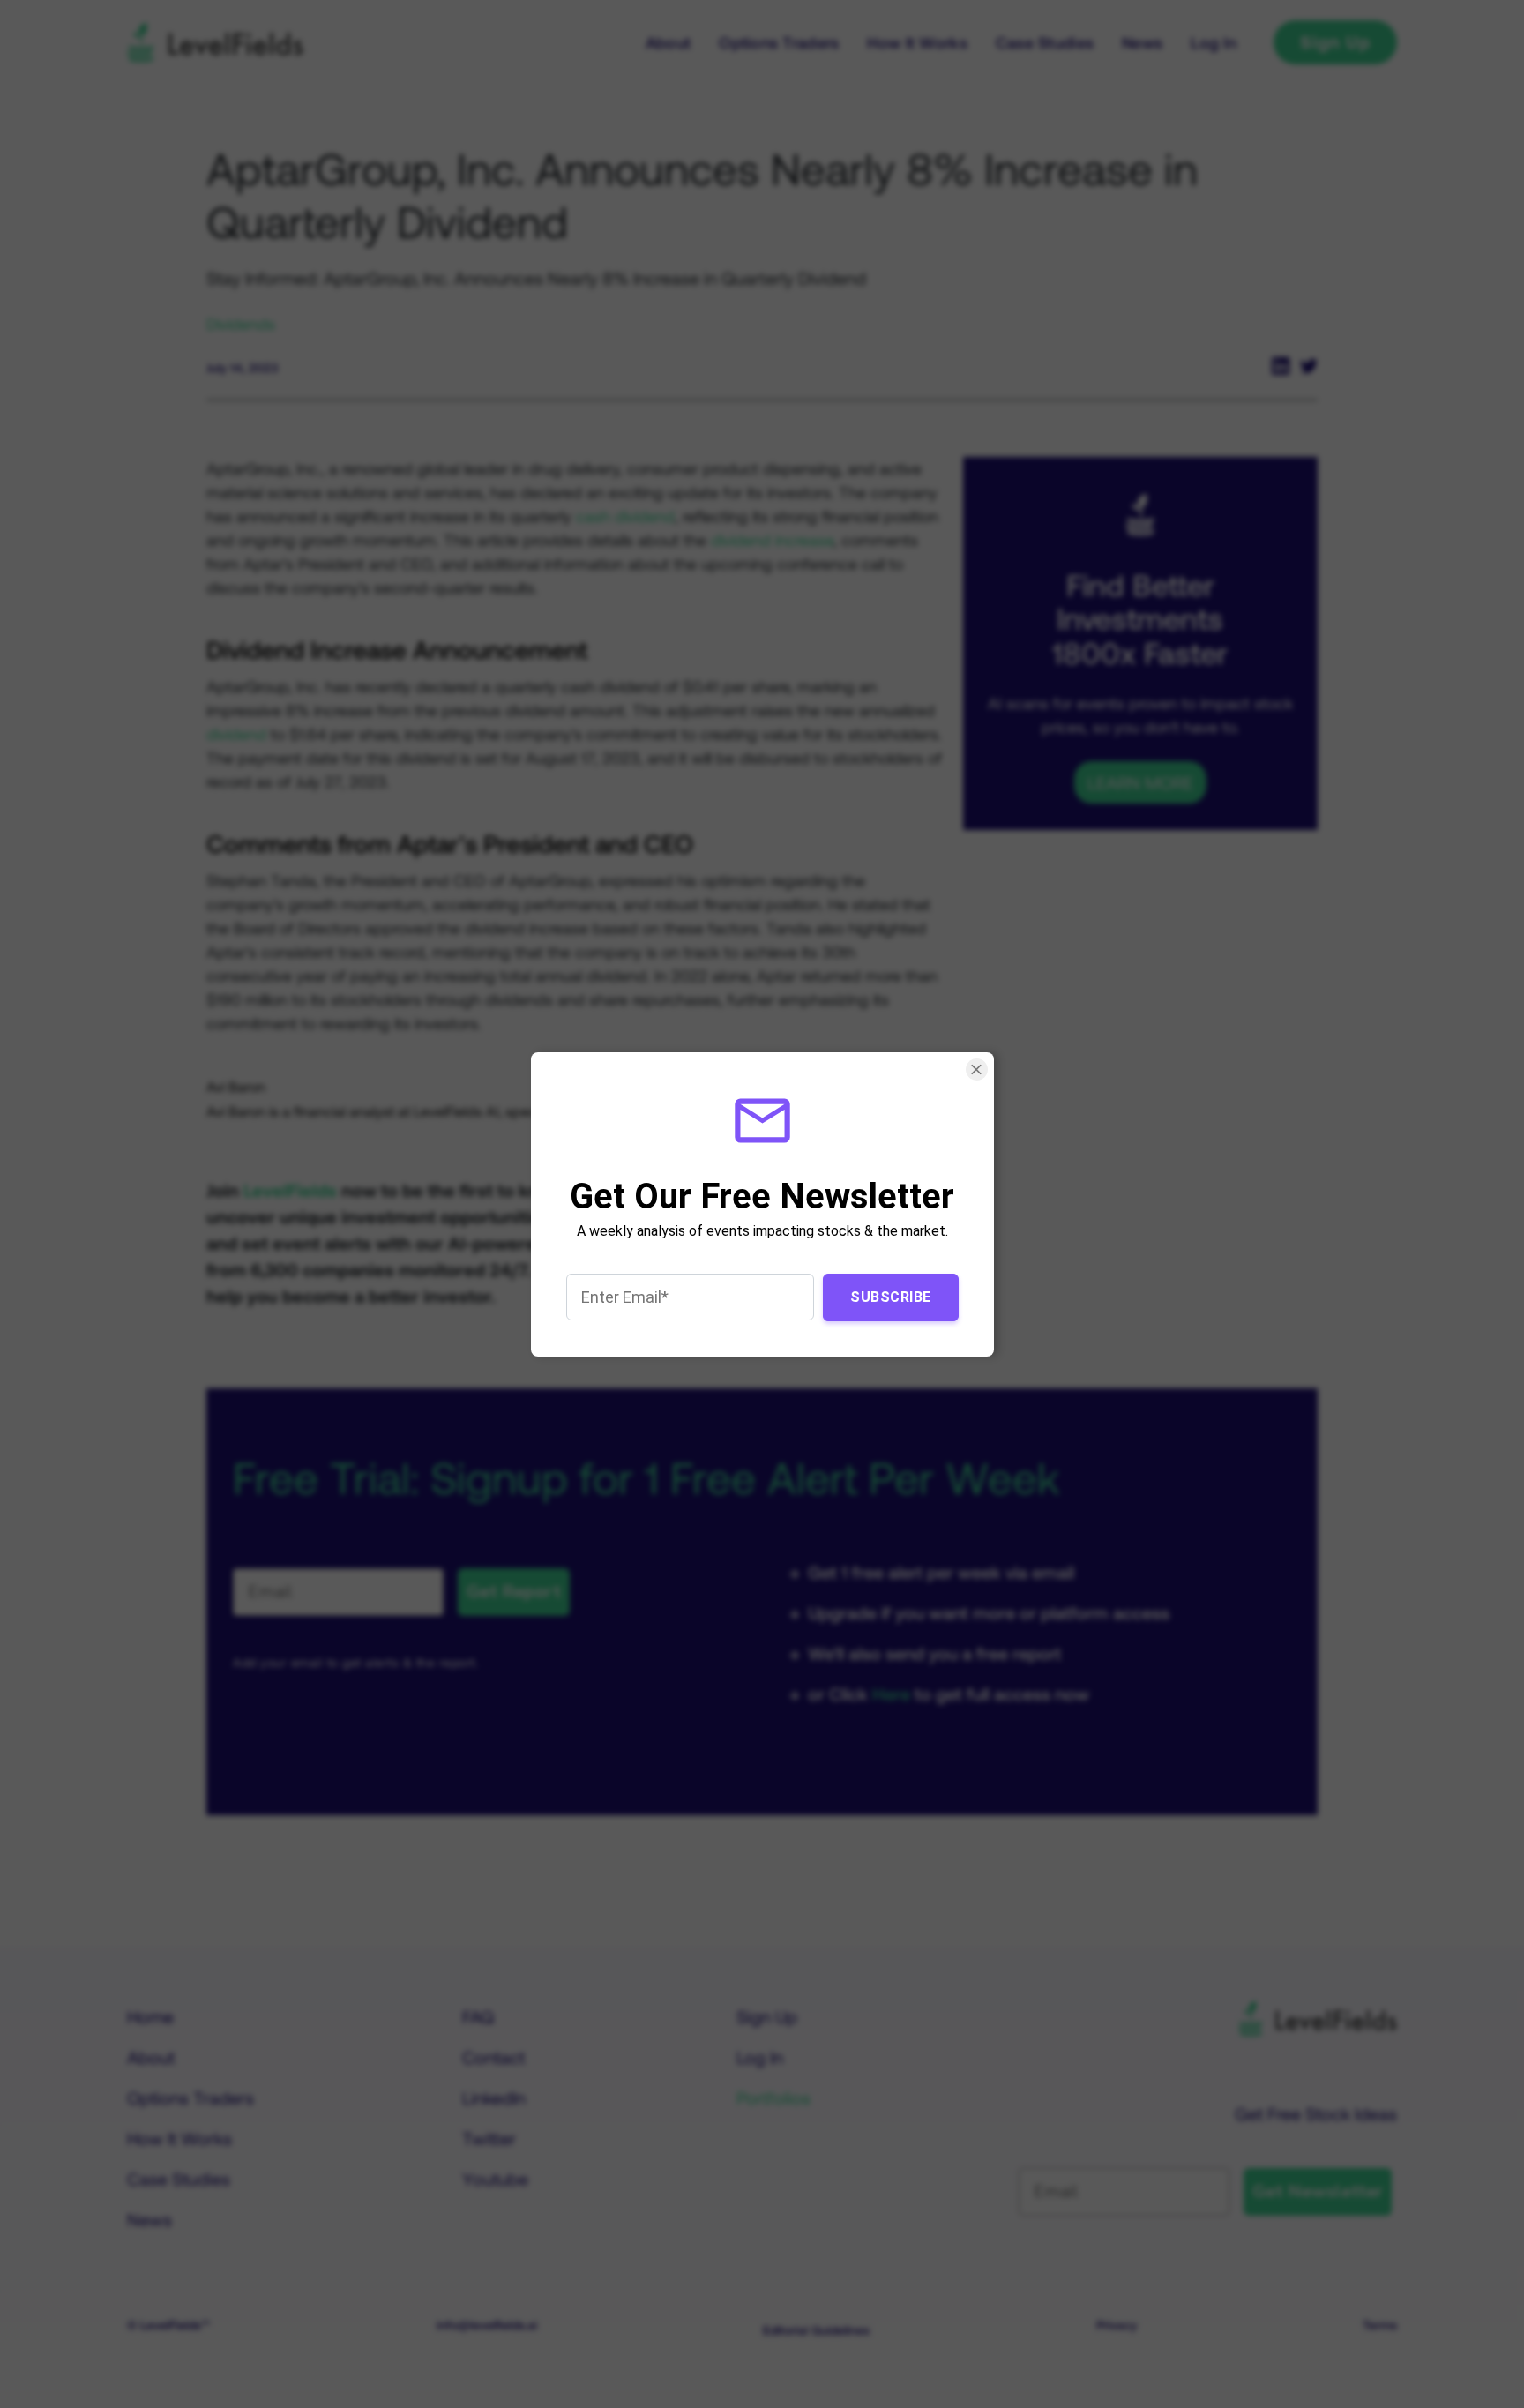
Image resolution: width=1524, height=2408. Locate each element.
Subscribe (891, 1296)
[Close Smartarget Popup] (976, 1069)
